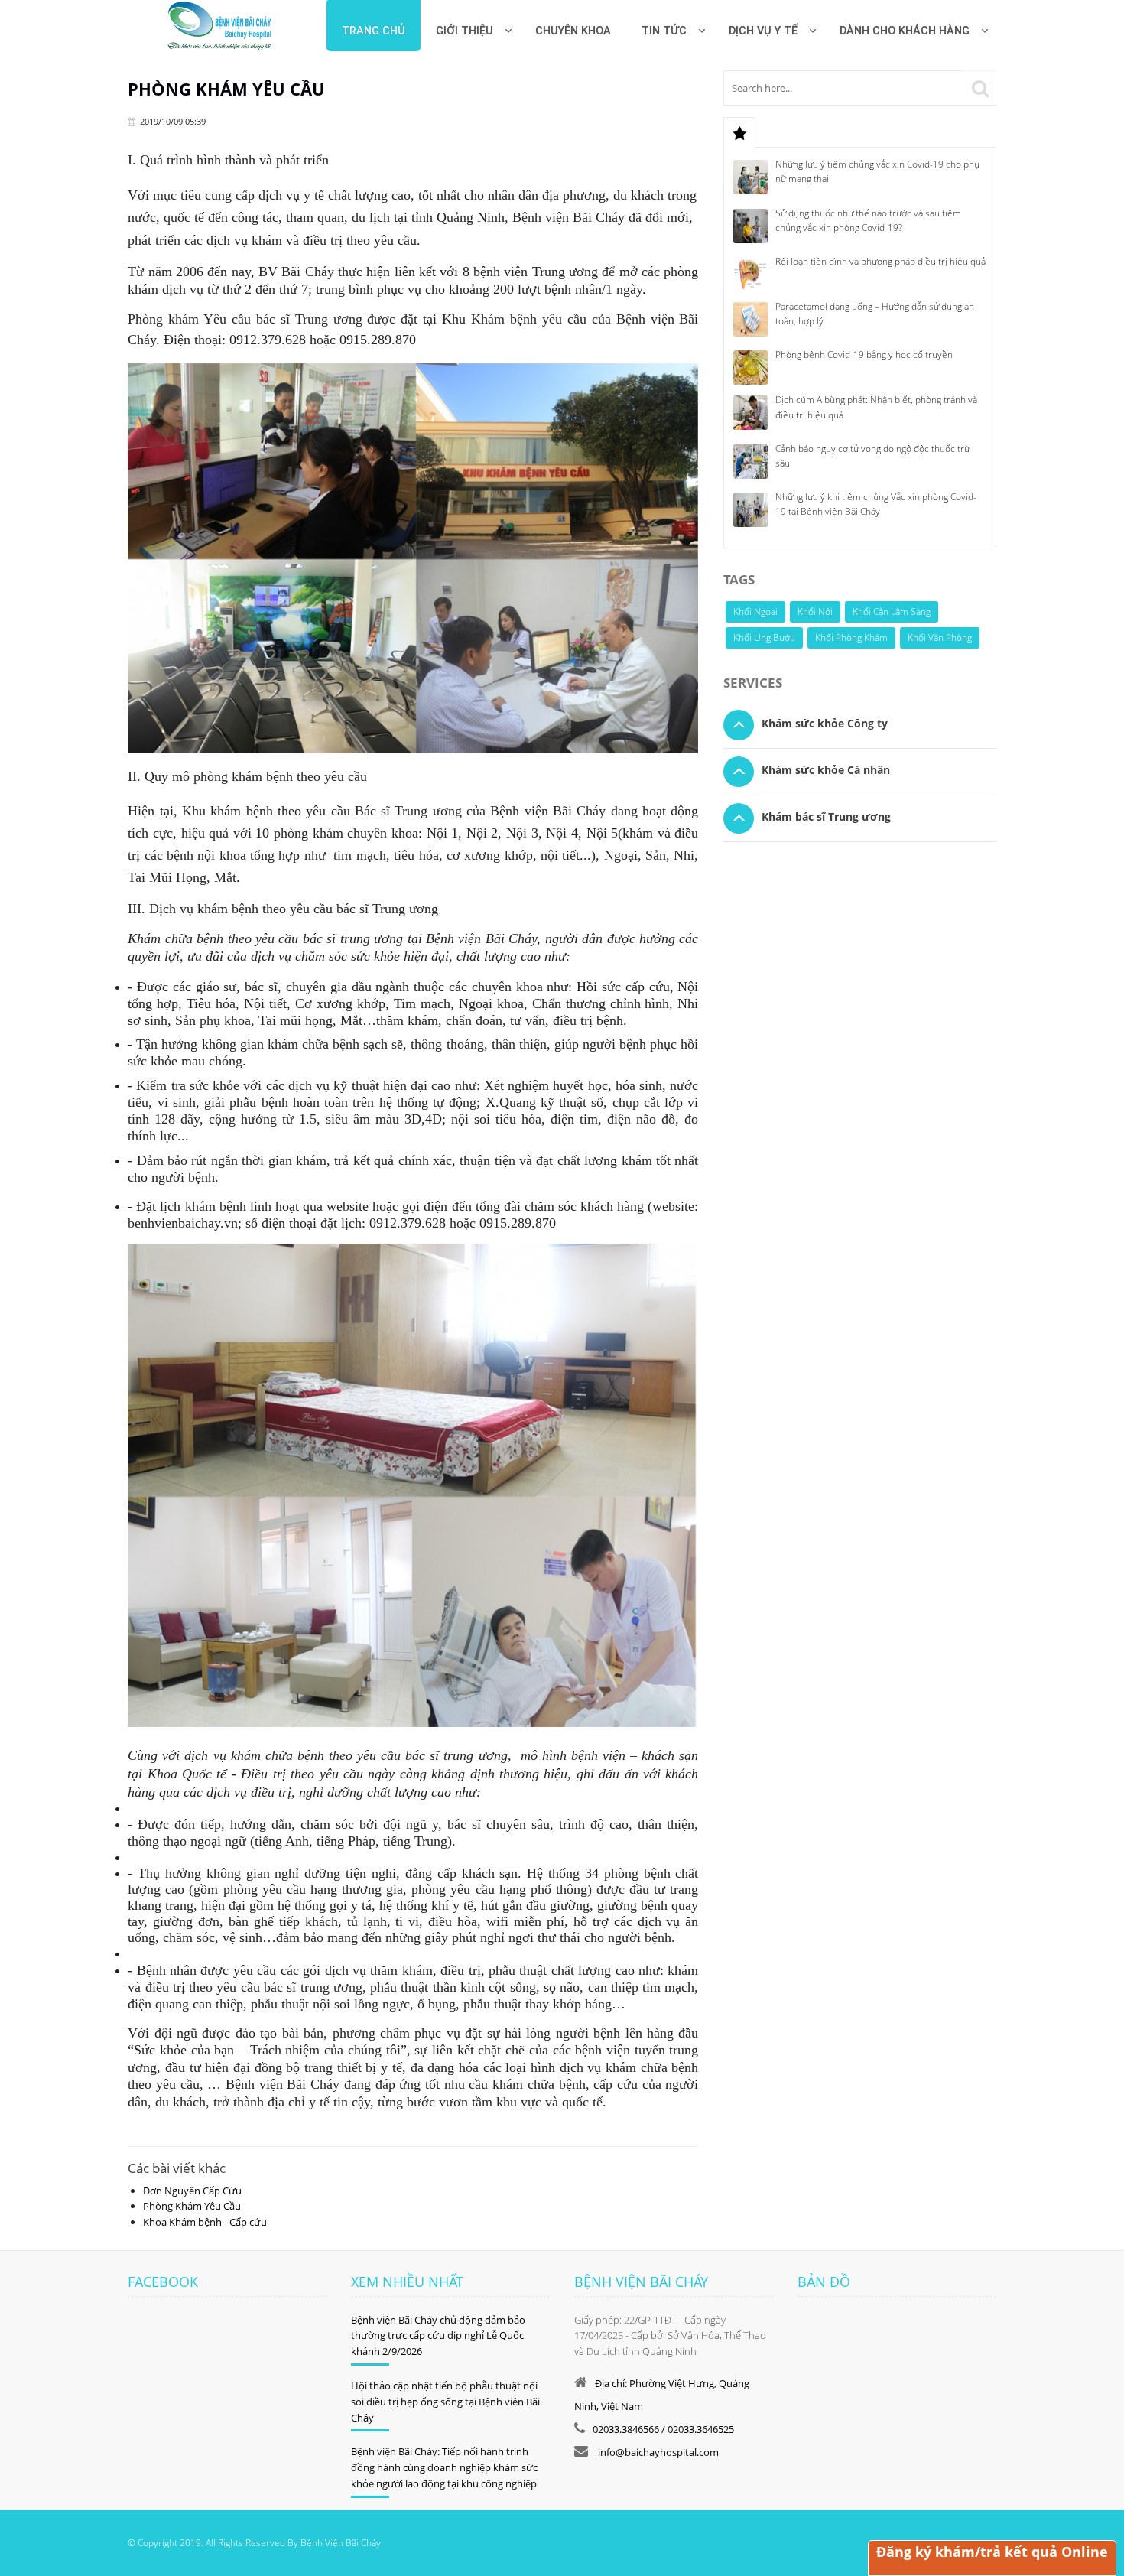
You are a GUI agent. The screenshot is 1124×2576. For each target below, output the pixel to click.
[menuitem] (573, 26)
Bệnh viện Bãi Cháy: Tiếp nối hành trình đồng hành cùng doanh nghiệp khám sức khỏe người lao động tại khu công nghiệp (444, 2467)
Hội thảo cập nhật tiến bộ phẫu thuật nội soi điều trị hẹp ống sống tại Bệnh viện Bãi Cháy (445, 2402)
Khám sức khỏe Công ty (825, 723)
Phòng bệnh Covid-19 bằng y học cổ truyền (864, 355)
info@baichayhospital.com (657, 2452)
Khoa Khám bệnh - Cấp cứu (205, 2222)
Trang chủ (374, 31)
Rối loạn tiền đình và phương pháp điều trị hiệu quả (880, 261)
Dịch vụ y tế (763, 31)
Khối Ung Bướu (764, 637)
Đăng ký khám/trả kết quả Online (992, 2552)
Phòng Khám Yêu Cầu (192, 2206)
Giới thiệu (465, 31)
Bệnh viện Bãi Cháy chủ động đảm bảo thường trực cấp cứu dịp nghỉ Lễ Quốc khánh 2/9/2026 (438, 2336)
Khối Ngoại (755, 611)
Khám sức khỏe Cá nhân (826, 770)
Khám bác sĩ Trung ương (826, 816)
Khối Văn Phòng (940, 637)
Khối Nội (815, 611)
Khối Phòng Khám (851, 637)
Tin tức (664, 31)
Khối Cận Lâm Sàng (892, 611)
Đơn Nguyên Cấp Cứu (192, 2191)
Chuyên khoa (573, 31)
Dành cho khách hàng (905, 31)
